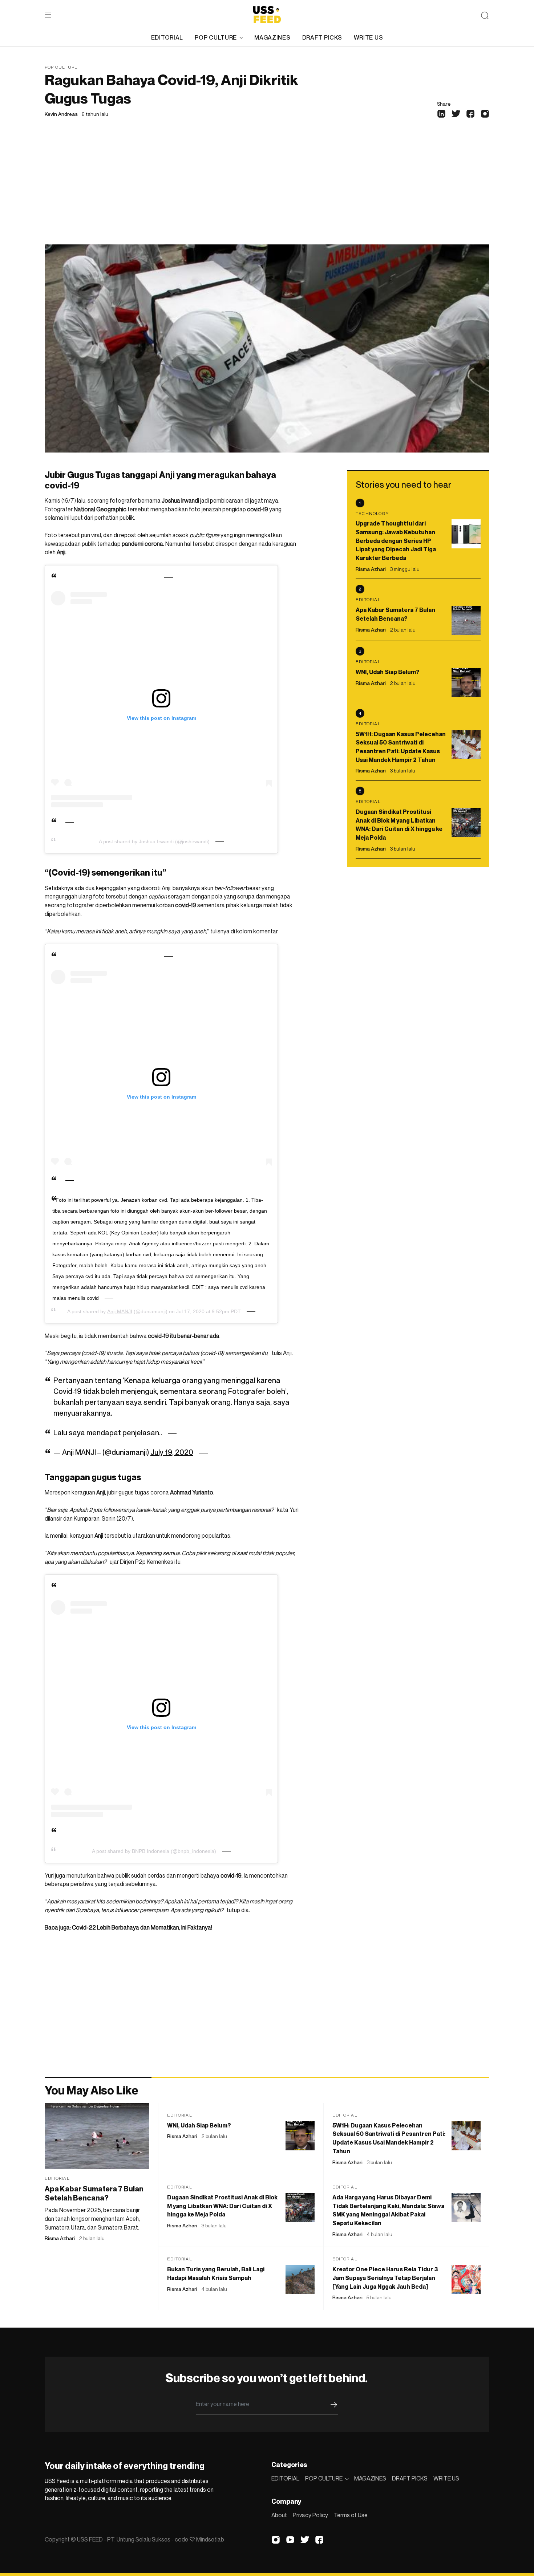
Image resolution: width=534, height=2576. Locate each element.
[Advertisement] (267, 190)
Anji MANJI (120, 1311)
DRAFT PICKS (322, 37)
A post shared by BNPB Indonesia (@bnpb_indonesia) (154, 1851)
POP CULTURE (216, 37)
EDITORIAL (167, 37)
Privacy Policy (310, 2515)
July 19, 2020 (172, 1452)
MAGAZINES (272, 37)
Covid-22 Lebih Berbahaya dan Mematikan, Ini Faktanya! (142, 1927)
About (279, 2515)
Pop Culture (61, 67)
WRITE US (369, 37)
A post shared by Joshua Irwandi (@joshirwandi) (154, 841)
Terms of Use (351, 2515)
